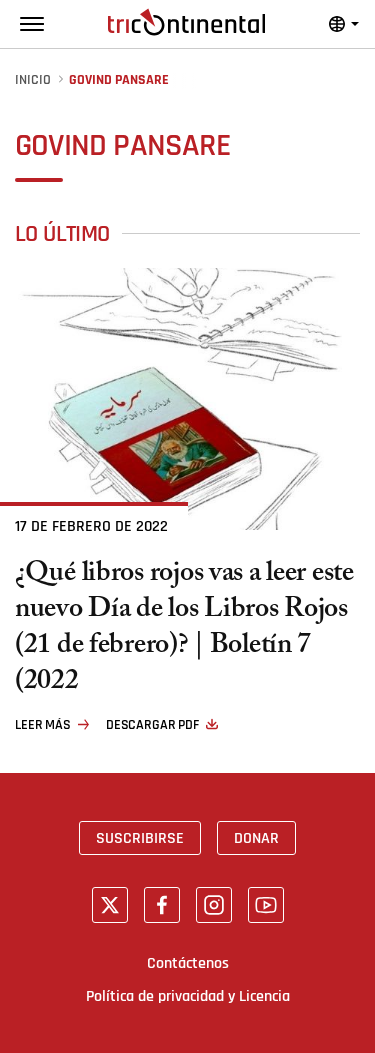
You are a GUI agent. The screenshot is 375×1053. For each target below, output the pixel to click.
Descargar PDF (152, 725)
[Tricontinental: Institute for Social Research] (186, 22)
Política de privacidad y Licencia (188, 996)
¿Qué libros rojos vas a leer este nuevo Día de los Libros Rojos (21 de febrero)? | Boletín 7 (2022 (184, 630)
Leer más (43, 725)
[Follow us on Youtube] (266, 905)
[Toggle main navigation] (32, 24)
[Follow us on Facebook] (162, 905)
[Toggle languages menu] (344, 24)
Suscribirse (140, 838)
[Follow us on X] (110, 905)
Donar (256, 838)
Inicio (33, 80)
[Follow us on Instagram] (214, 905)
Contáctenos (188, 963)
